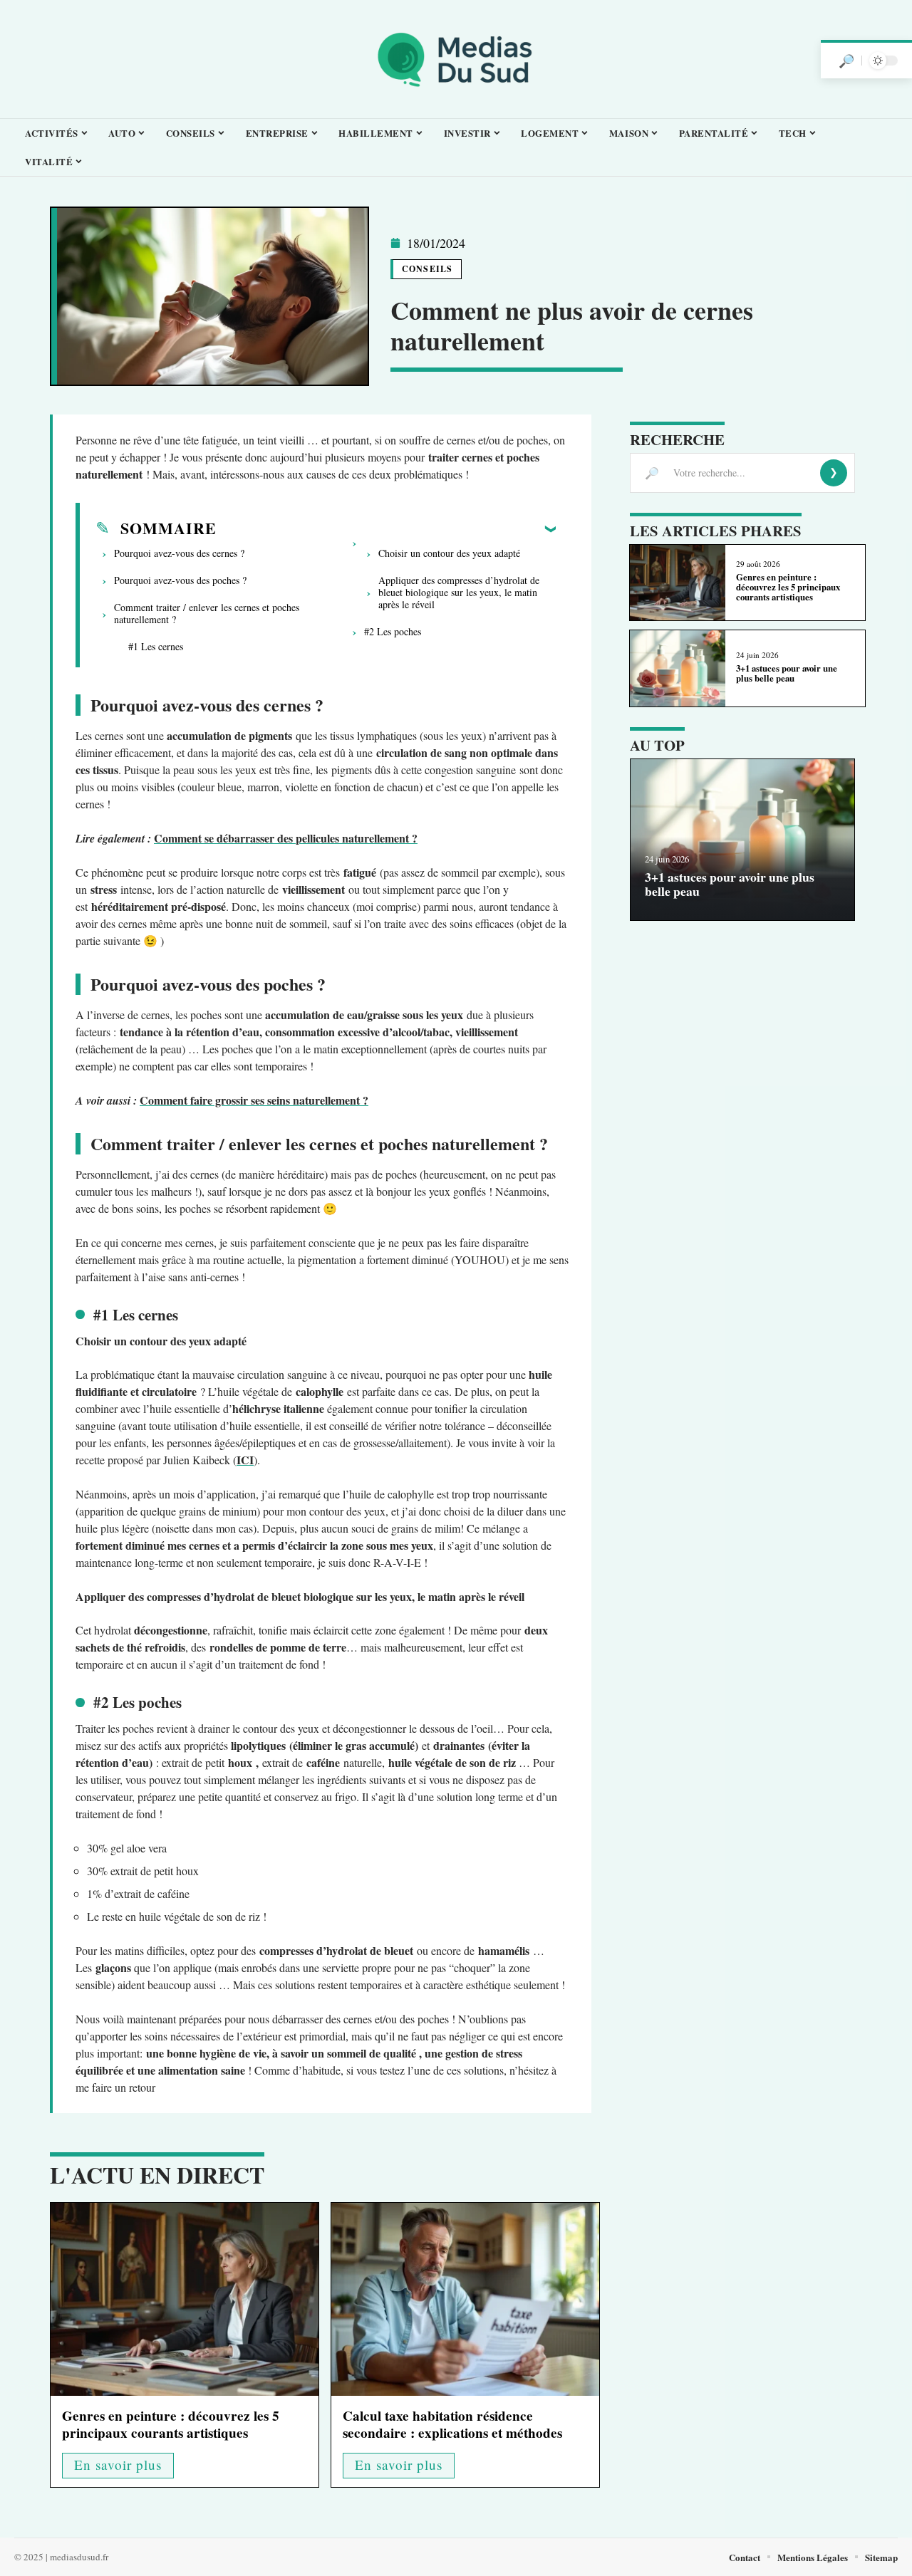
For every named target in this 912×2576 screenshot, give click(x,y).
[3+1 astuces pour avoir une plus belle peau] (677, 668)
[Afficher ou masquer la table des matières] (386, 528)
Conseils (427, 269)
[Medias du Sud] (456, 59)
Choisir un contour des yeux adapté (451, 553)
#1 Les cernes (156, 646)
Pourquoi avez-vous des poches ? (180, 580)
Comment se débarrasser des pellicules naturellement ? (286, 838)
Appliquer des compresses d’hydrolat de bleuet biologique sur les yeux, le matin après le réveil (459, 592)
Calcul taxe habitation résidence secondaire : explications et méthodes (452, 2424)
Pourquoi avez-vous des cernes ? (179, 553)
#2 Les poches (393, 631)
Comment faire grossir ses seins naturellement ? (254, 1100)
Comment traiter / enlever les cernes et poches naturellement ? (207, 613)
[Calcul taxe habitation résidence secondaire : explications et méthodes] (465, 2299)
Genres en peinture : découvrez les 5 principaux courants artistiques (171, 2424)
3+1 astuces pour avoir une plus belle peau (787, 673)
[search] (846, 61)
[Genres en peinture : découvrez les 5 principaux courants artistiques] (185, 2299)
